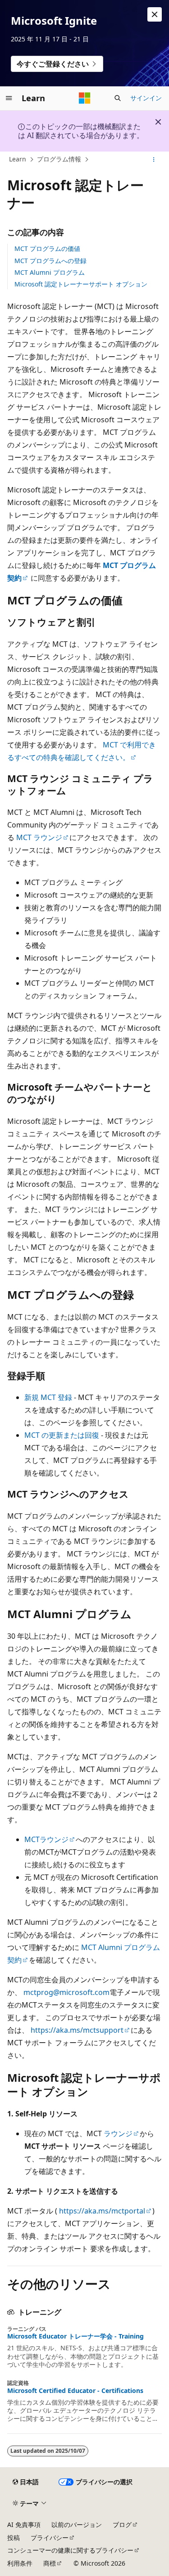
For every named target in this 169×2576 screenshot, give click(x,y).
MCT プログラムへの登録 (50, 261)
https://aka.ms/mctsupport (77, 2030)
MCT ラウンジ (39, 837)
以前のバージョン (77, 2525)
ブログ (122, 2525)
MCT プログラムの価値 (47, 248)
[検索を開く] (118, 98)
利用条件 (20, 2563)
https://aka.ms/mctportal (102, 2211)
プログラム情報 (59, 159)
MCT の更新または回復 (62, 1435)
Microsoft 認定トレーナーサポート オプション (81, 284)
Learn (18, 159)
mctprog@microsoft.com (66, 1992)
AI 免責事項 (24, 2525)
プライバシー (50, 2538)
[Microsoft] (85, 98)
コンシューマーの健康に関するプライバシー (70, 2550)
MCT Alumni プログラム (50, 272)
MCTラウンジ (46, 1839)
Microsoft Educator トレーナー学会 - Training (75, 2336)
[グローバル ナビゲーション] (9, 98)
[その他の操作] (154, 160)
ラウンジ (118, 2133)
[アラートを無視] (155, 14)
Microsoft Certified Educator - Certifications (75, 2391)
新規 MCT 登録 (48, 1397)
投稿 (14, 2538)
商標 (50, 2563)
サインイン (146, 98)
